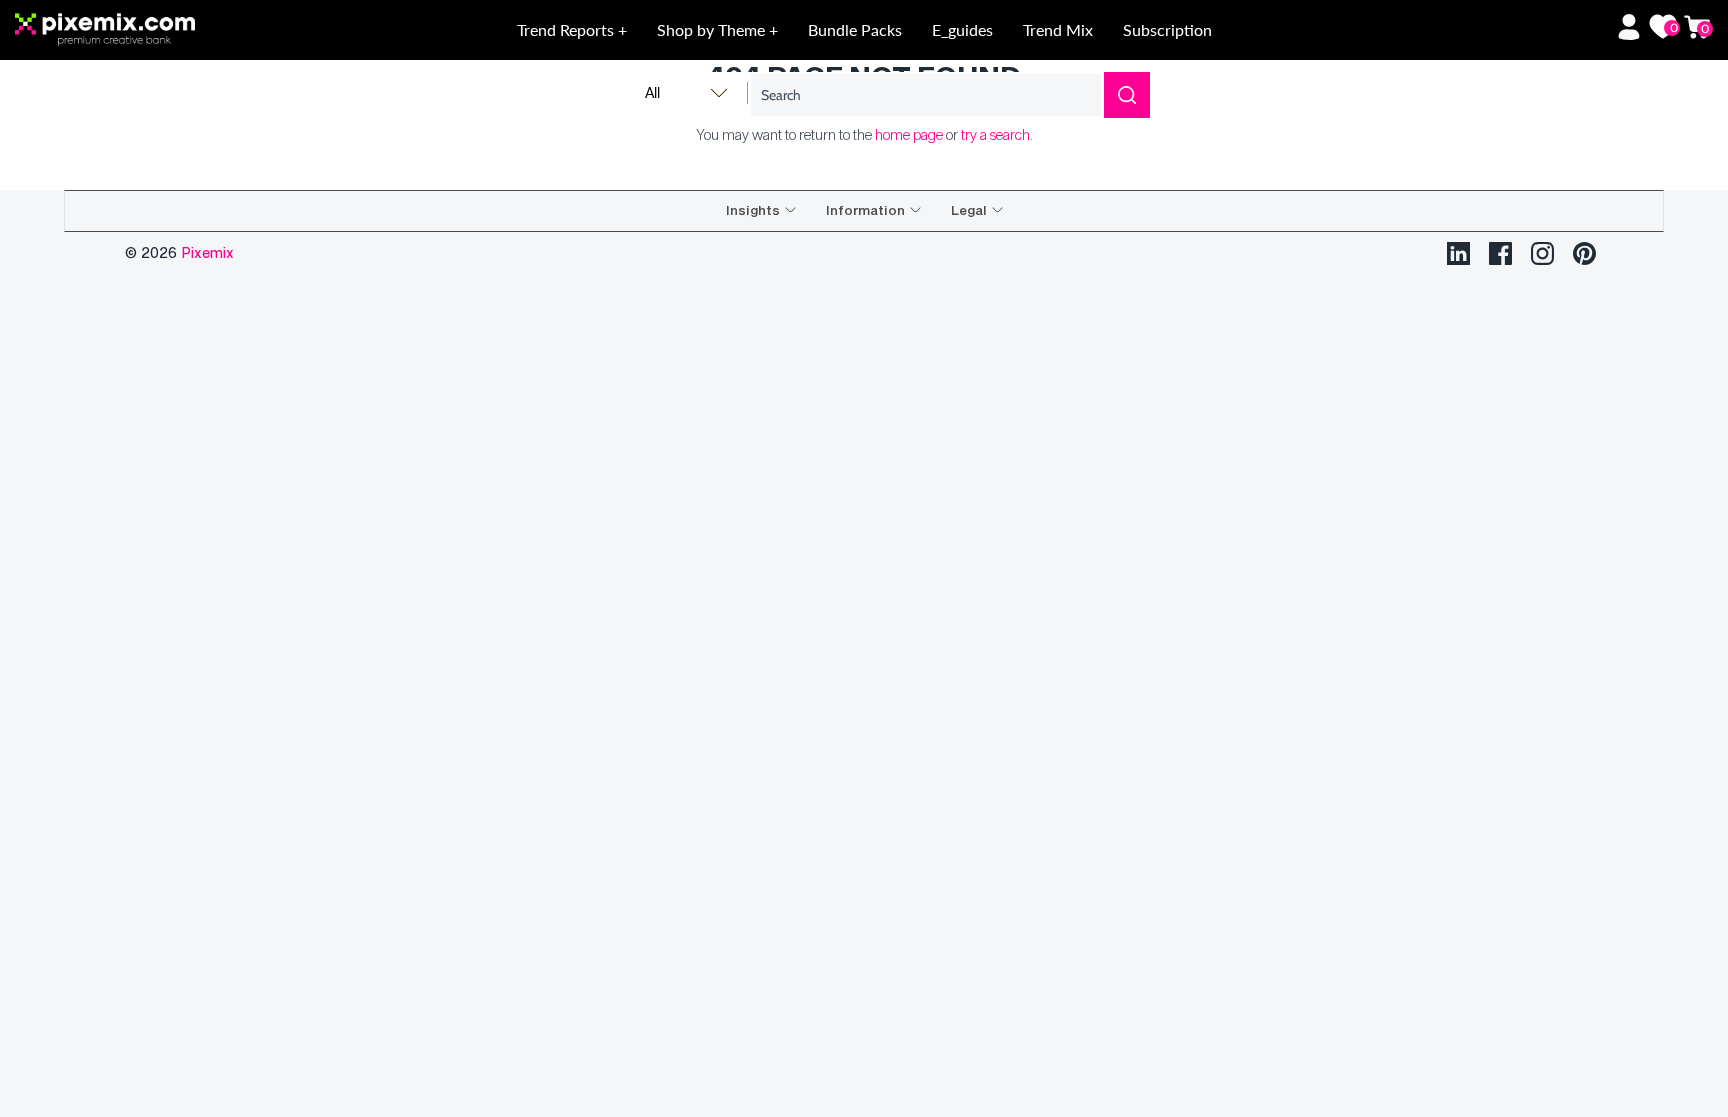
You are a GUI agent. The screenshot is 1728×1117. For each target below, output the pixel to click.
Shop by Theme (713, 29)
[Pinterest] (1584, 253)
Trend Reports (567, 29)
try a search (995, 134)
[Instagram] (1542, 253)
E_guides (962, 29)
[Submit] (1127, 95)
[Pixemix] (185, 30)
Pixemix (207, 252)
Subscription (1167, 29)
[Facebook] (1500, 253)
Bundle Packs (855, 29)
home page (909, 134)
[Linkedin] (1458, 253)
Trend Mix (1058, 29)
